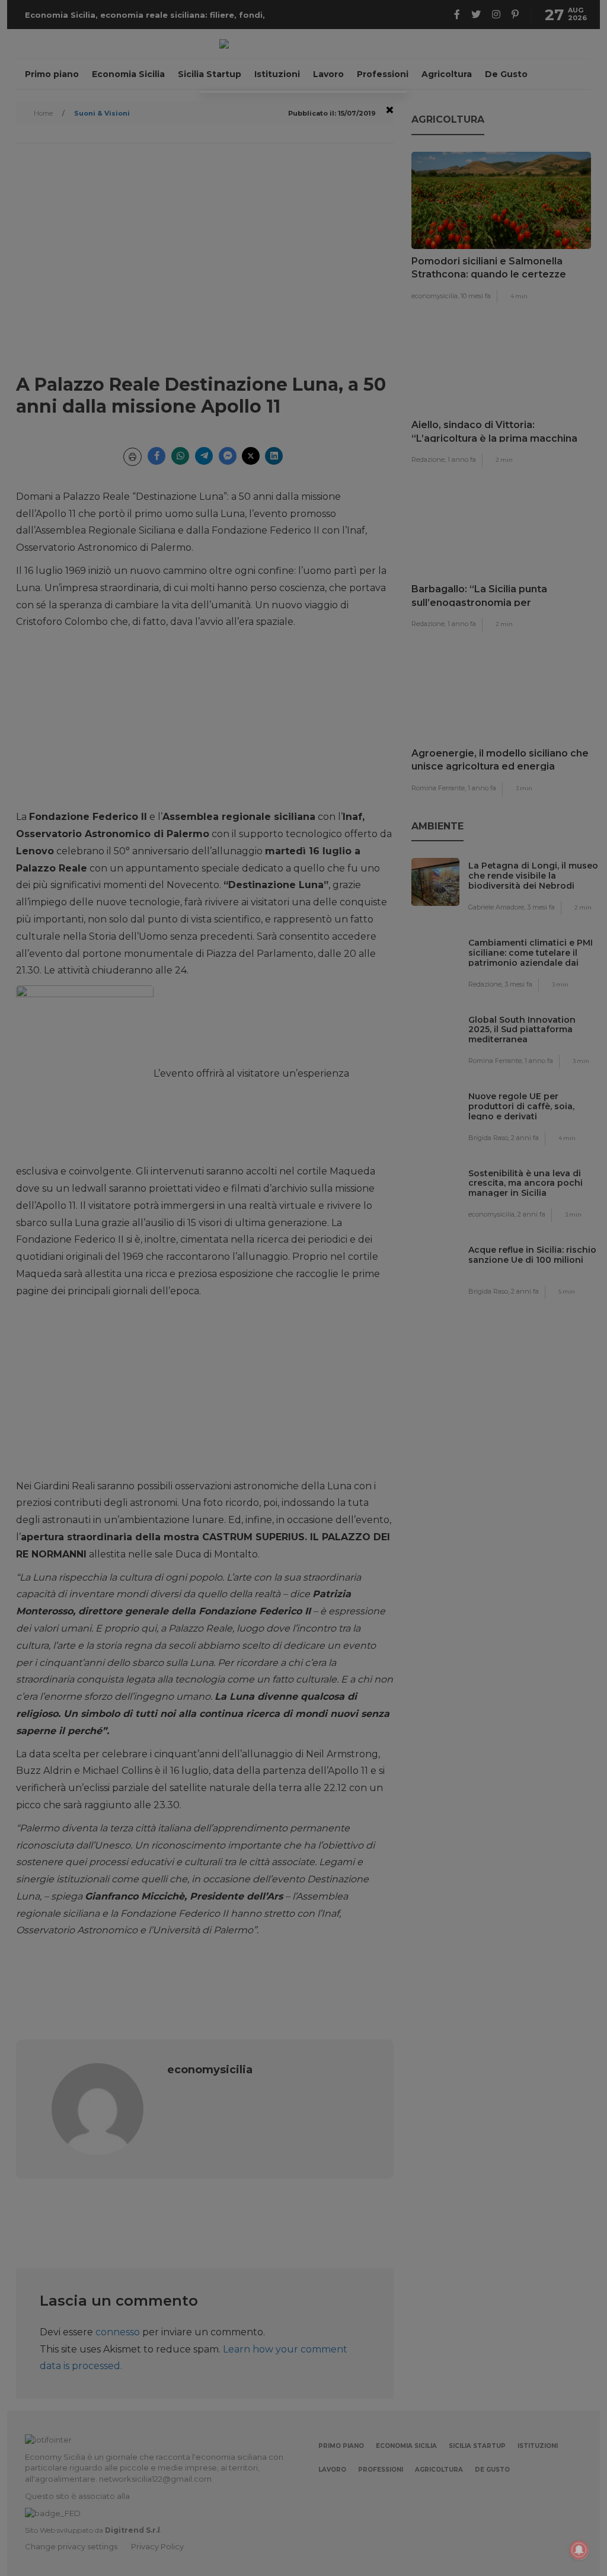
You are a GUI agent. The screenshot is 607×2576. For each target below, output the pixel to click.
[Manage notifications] (579, 2550)
